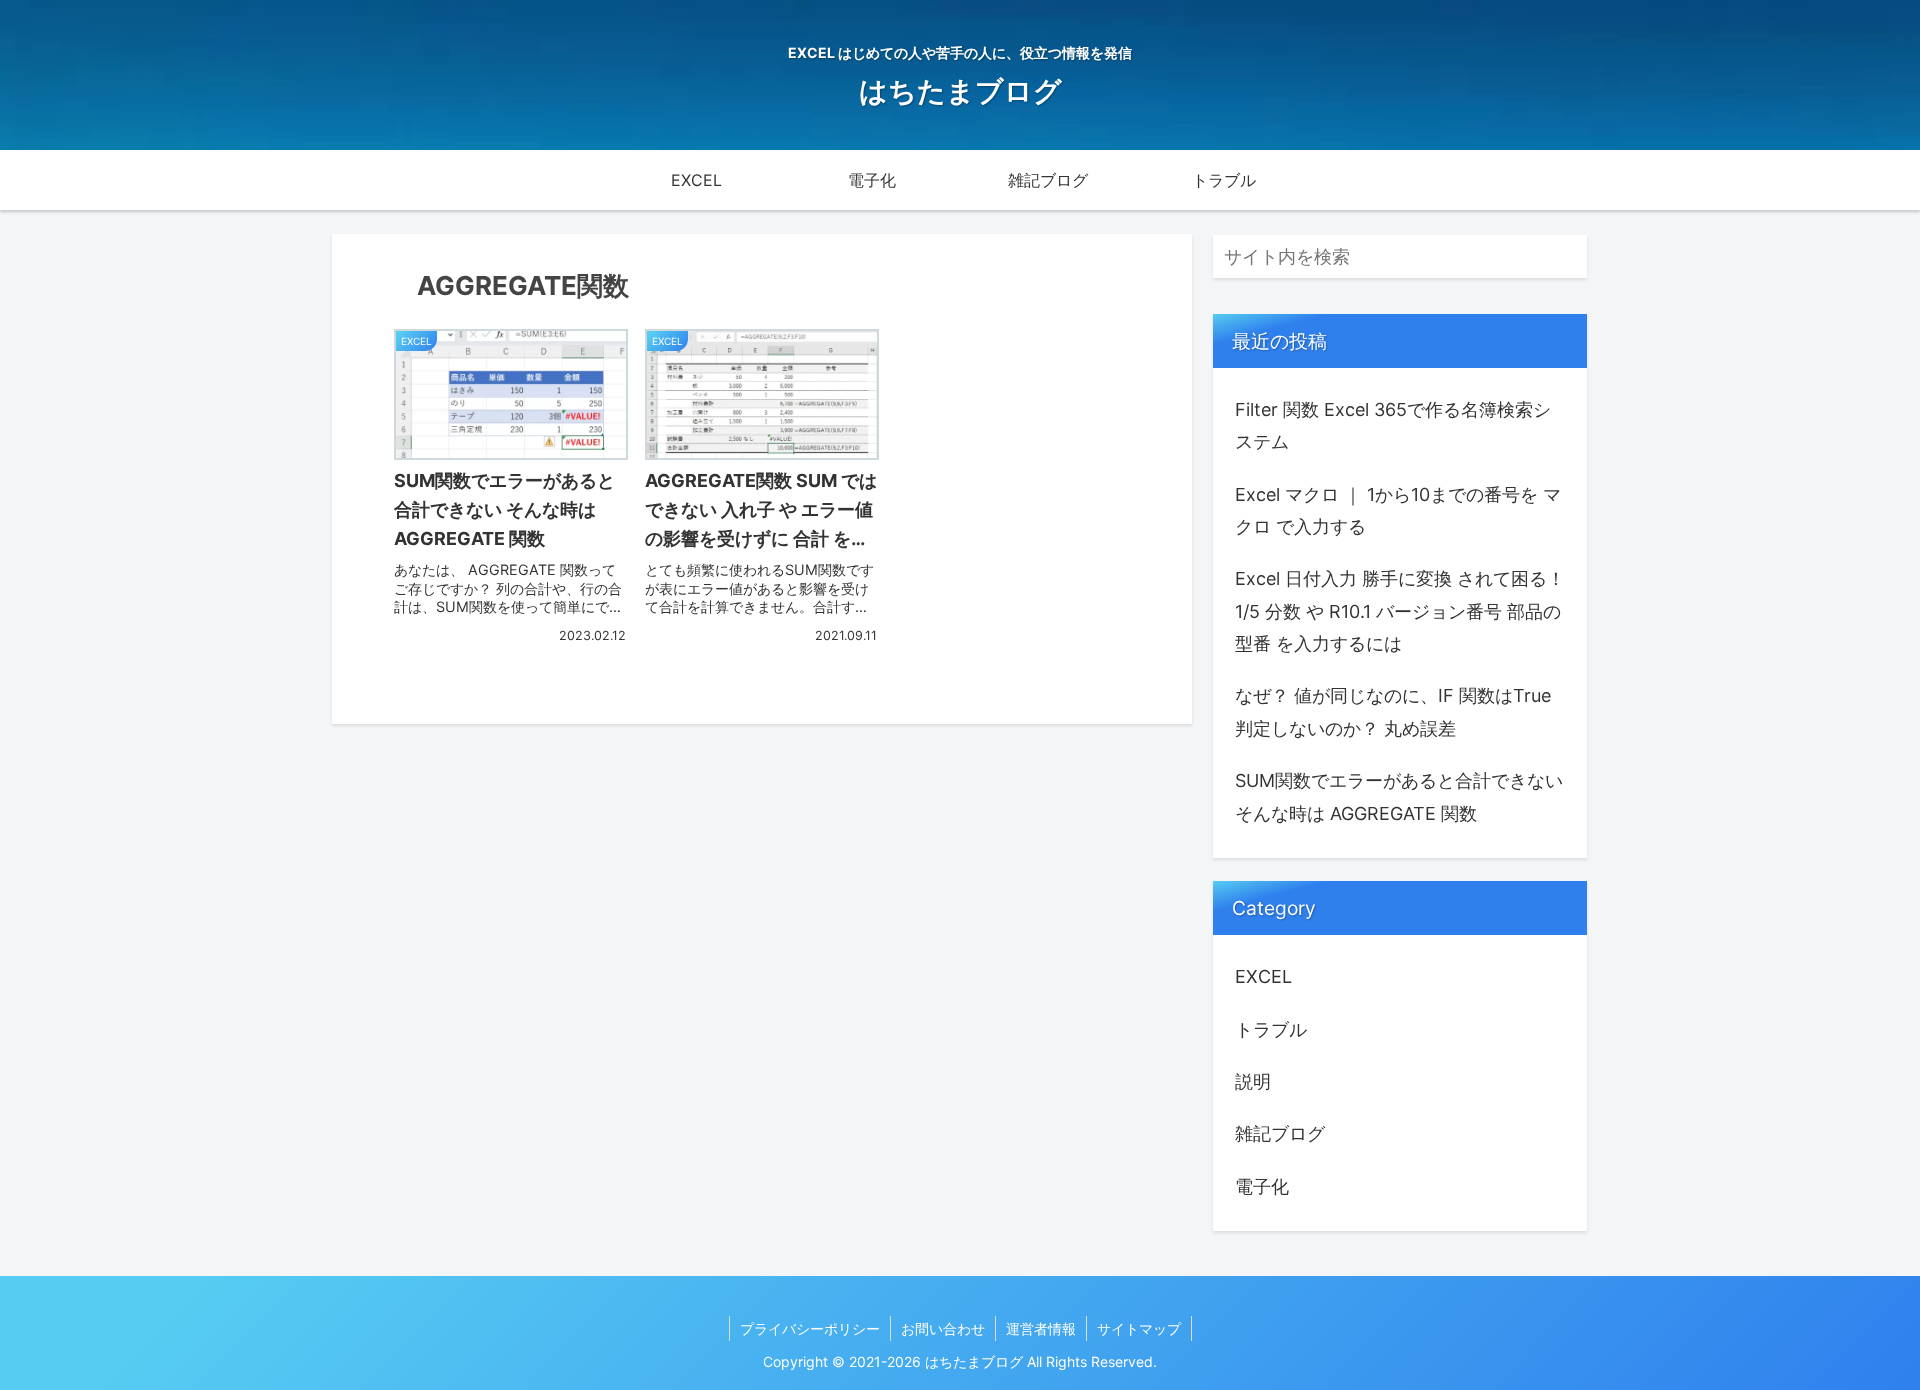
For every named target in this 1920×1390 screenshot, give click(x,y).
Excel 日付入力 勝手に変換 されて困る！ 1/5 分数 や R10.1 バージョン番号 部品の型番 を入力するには (1400, 611)
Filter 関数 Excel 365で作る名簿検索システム (1393, 425)
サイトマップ (1139, 1328)
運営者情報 (1041, 1328)
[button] (1568, 256)
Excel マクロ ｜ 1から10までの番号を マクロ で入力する (1398, 510)
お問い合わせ (943, 1328)
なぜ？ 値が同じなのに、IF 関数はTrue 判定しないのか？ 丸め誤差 (1393, 711)
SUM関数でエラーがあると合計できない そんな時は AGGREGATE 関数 (1399, 796)
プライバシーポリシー (810, 1328)
